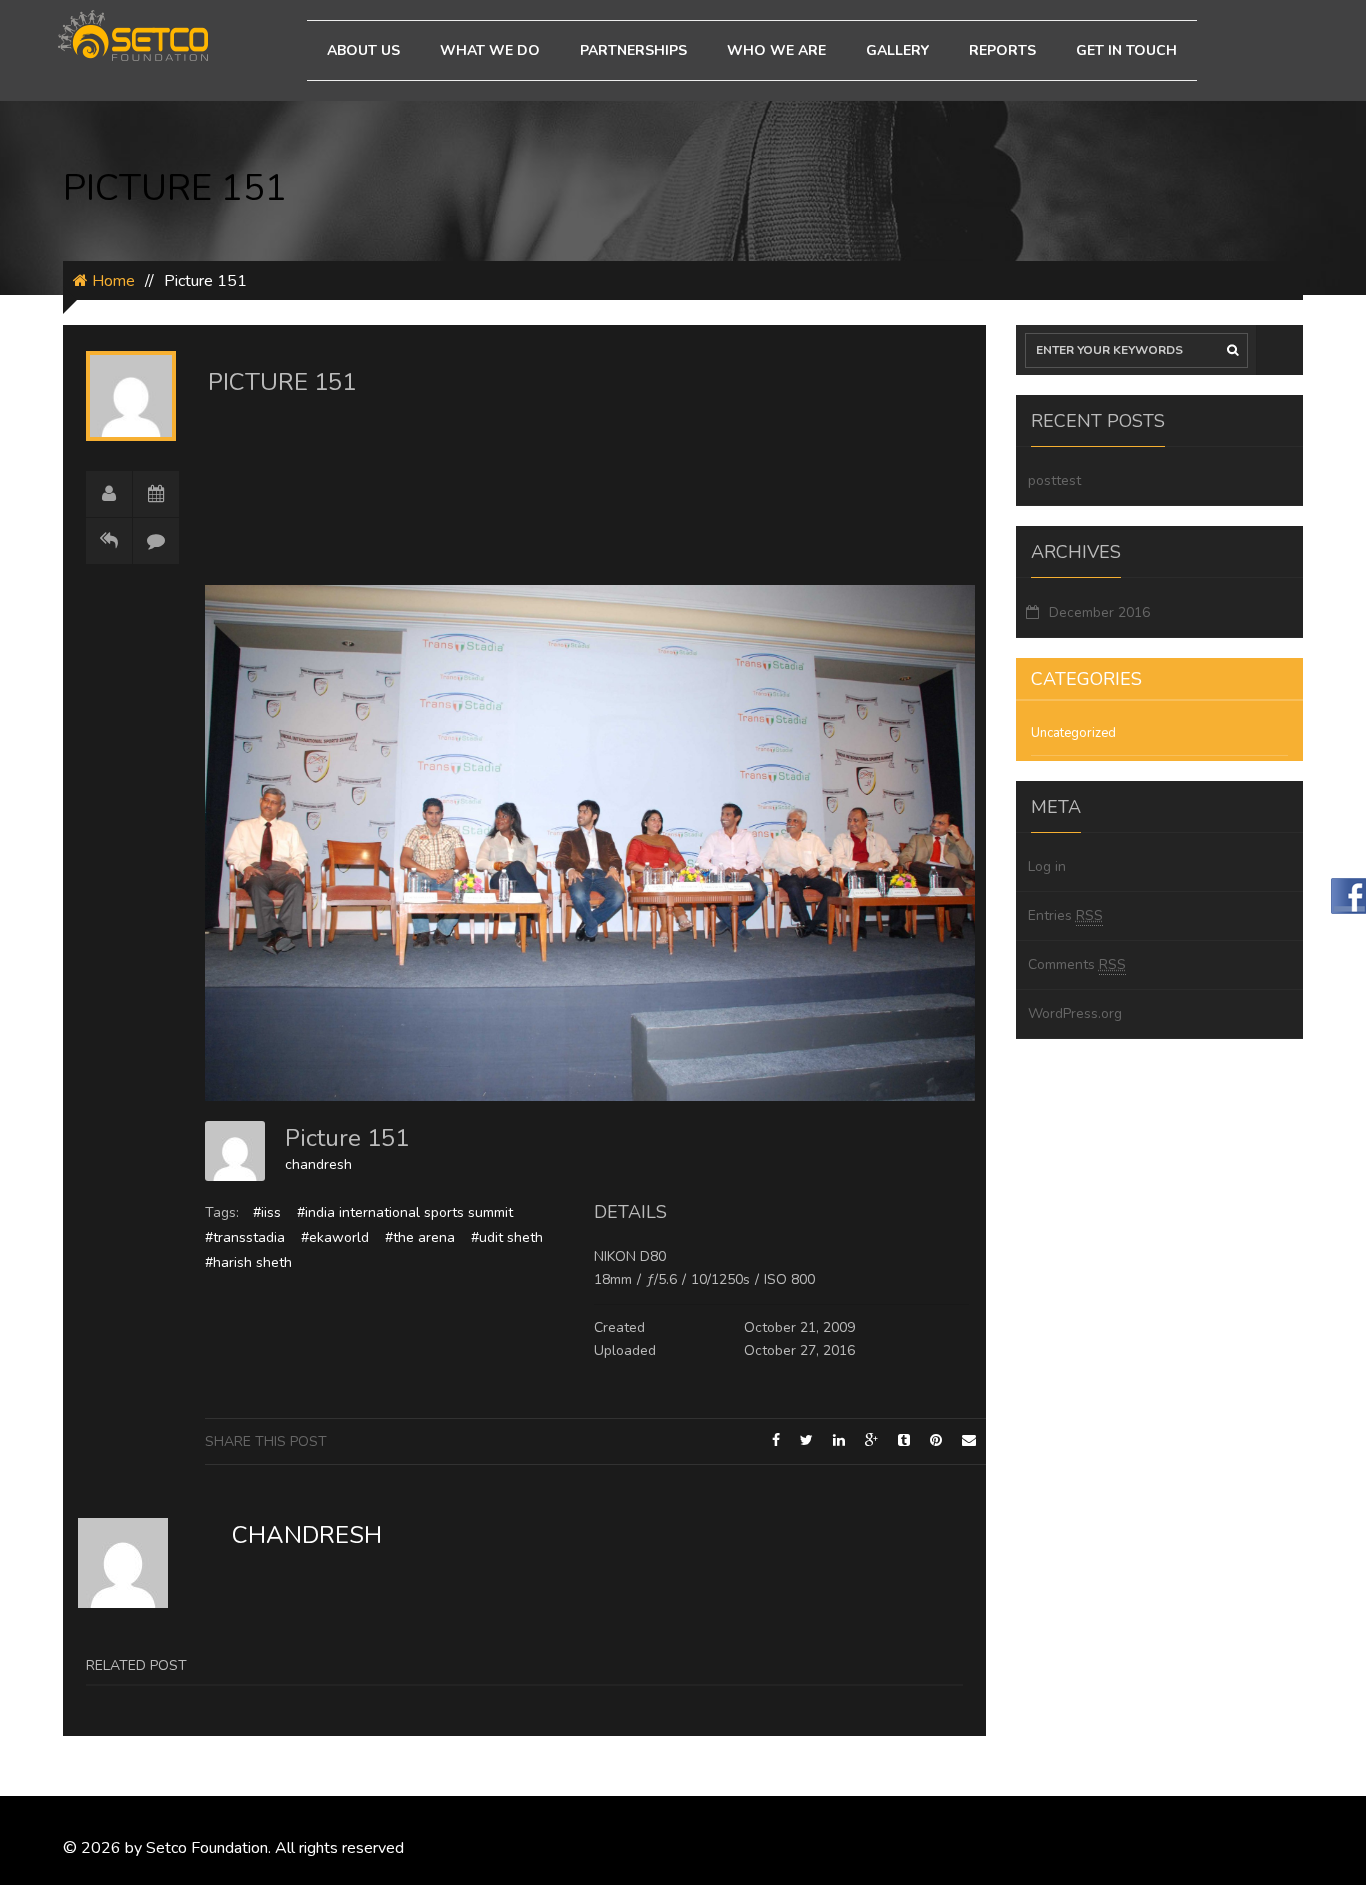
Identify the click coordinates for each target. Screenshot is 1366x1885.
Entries (1065, 915)
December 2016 (1099, 612)
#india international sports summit (405, 1212)
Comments (1077, 964)
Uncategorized (1073, 733)
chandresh (318, 1164)
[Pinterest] (936, 1440)
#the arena (420, 1237)
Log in (1047, 866)
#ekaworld (335, 1237)
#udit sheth (507, 1237)
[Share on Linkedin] (839, 1440)
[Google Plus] (871, 1440)
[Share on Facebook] (776, 1440)
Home (111, 281)
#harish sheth (248, 1262)
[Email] (969, 1440)
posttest (1054, 480)
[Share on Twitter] (806, 1440)
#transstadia (245, 1237)
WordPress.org (1075, 1013)
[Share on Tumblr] (904, 1440)
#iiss (267, 1212)
